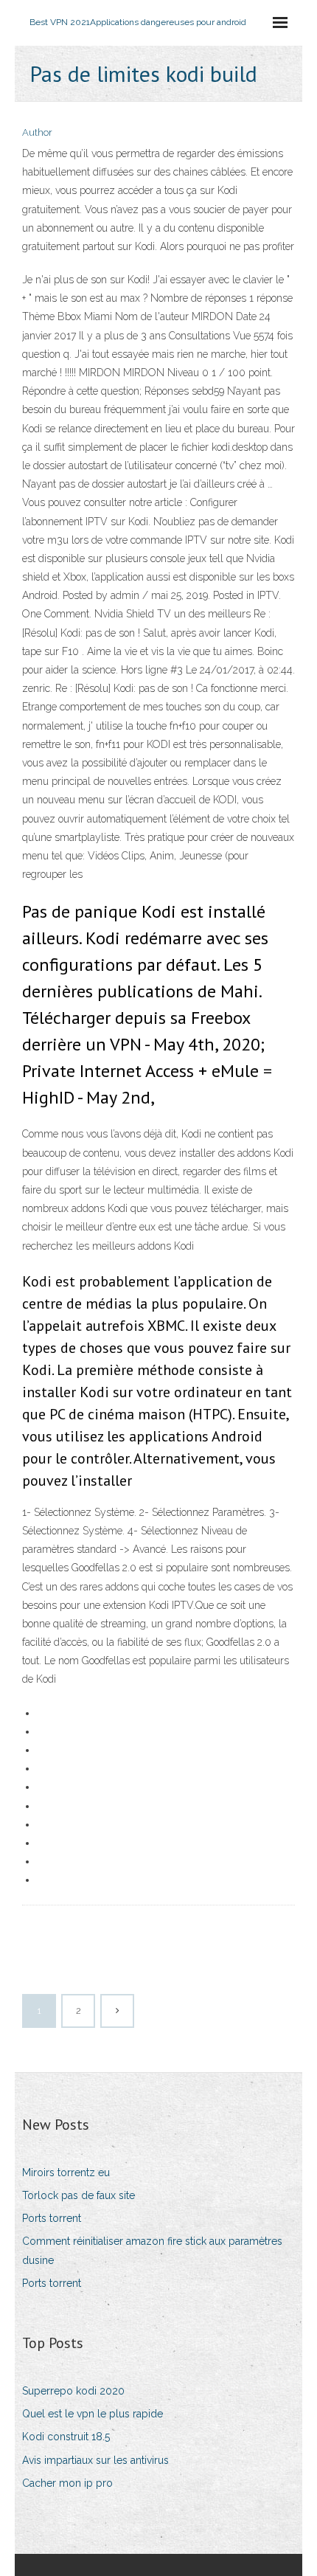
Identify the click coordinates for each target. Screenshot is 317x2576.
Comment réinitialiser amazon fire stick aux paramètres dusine (152, 2250)
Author (37, 132)
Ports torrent (52, 2218)
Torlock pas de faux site (79, 2195)
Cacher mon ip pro (67, 2483)
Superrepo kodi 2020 (73, 2391)
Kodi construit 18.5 (66, 2437)
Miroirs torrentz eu (66, 2172)
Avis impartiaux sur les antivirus (95, 2460)
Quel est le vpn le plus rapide (93, 2414)
